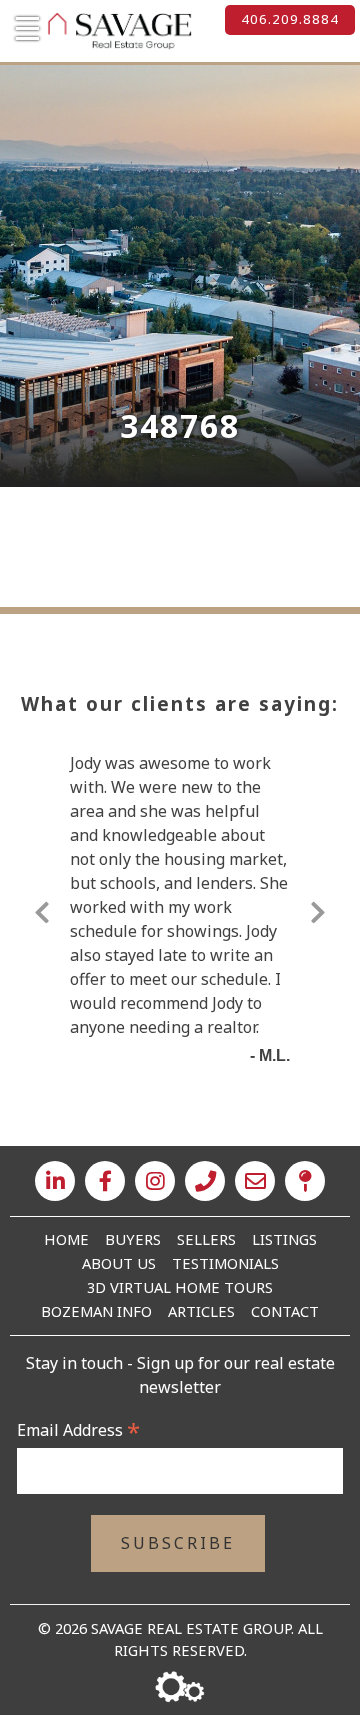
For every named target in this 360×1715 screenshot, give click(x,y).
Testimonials (225, 1263)
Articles (201, 1311)
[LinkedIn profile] (55, 1181)
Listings (284, 1239)
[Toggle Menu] (25, 29)
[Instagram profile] (155, 1181)
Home (66, 1239)
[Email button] (255, 1181)
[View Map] (305, 1181)
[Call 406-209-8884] (205, 1181)
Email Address (78, 1430)
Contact (285, 1311)
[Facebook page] (105, 1181)
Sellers (206, 1239)
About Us (119, 1263)
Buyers (133, 1239)
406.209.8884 (290, 19)
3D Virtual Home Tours (180, 1287)
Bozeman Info (96, 1311)
